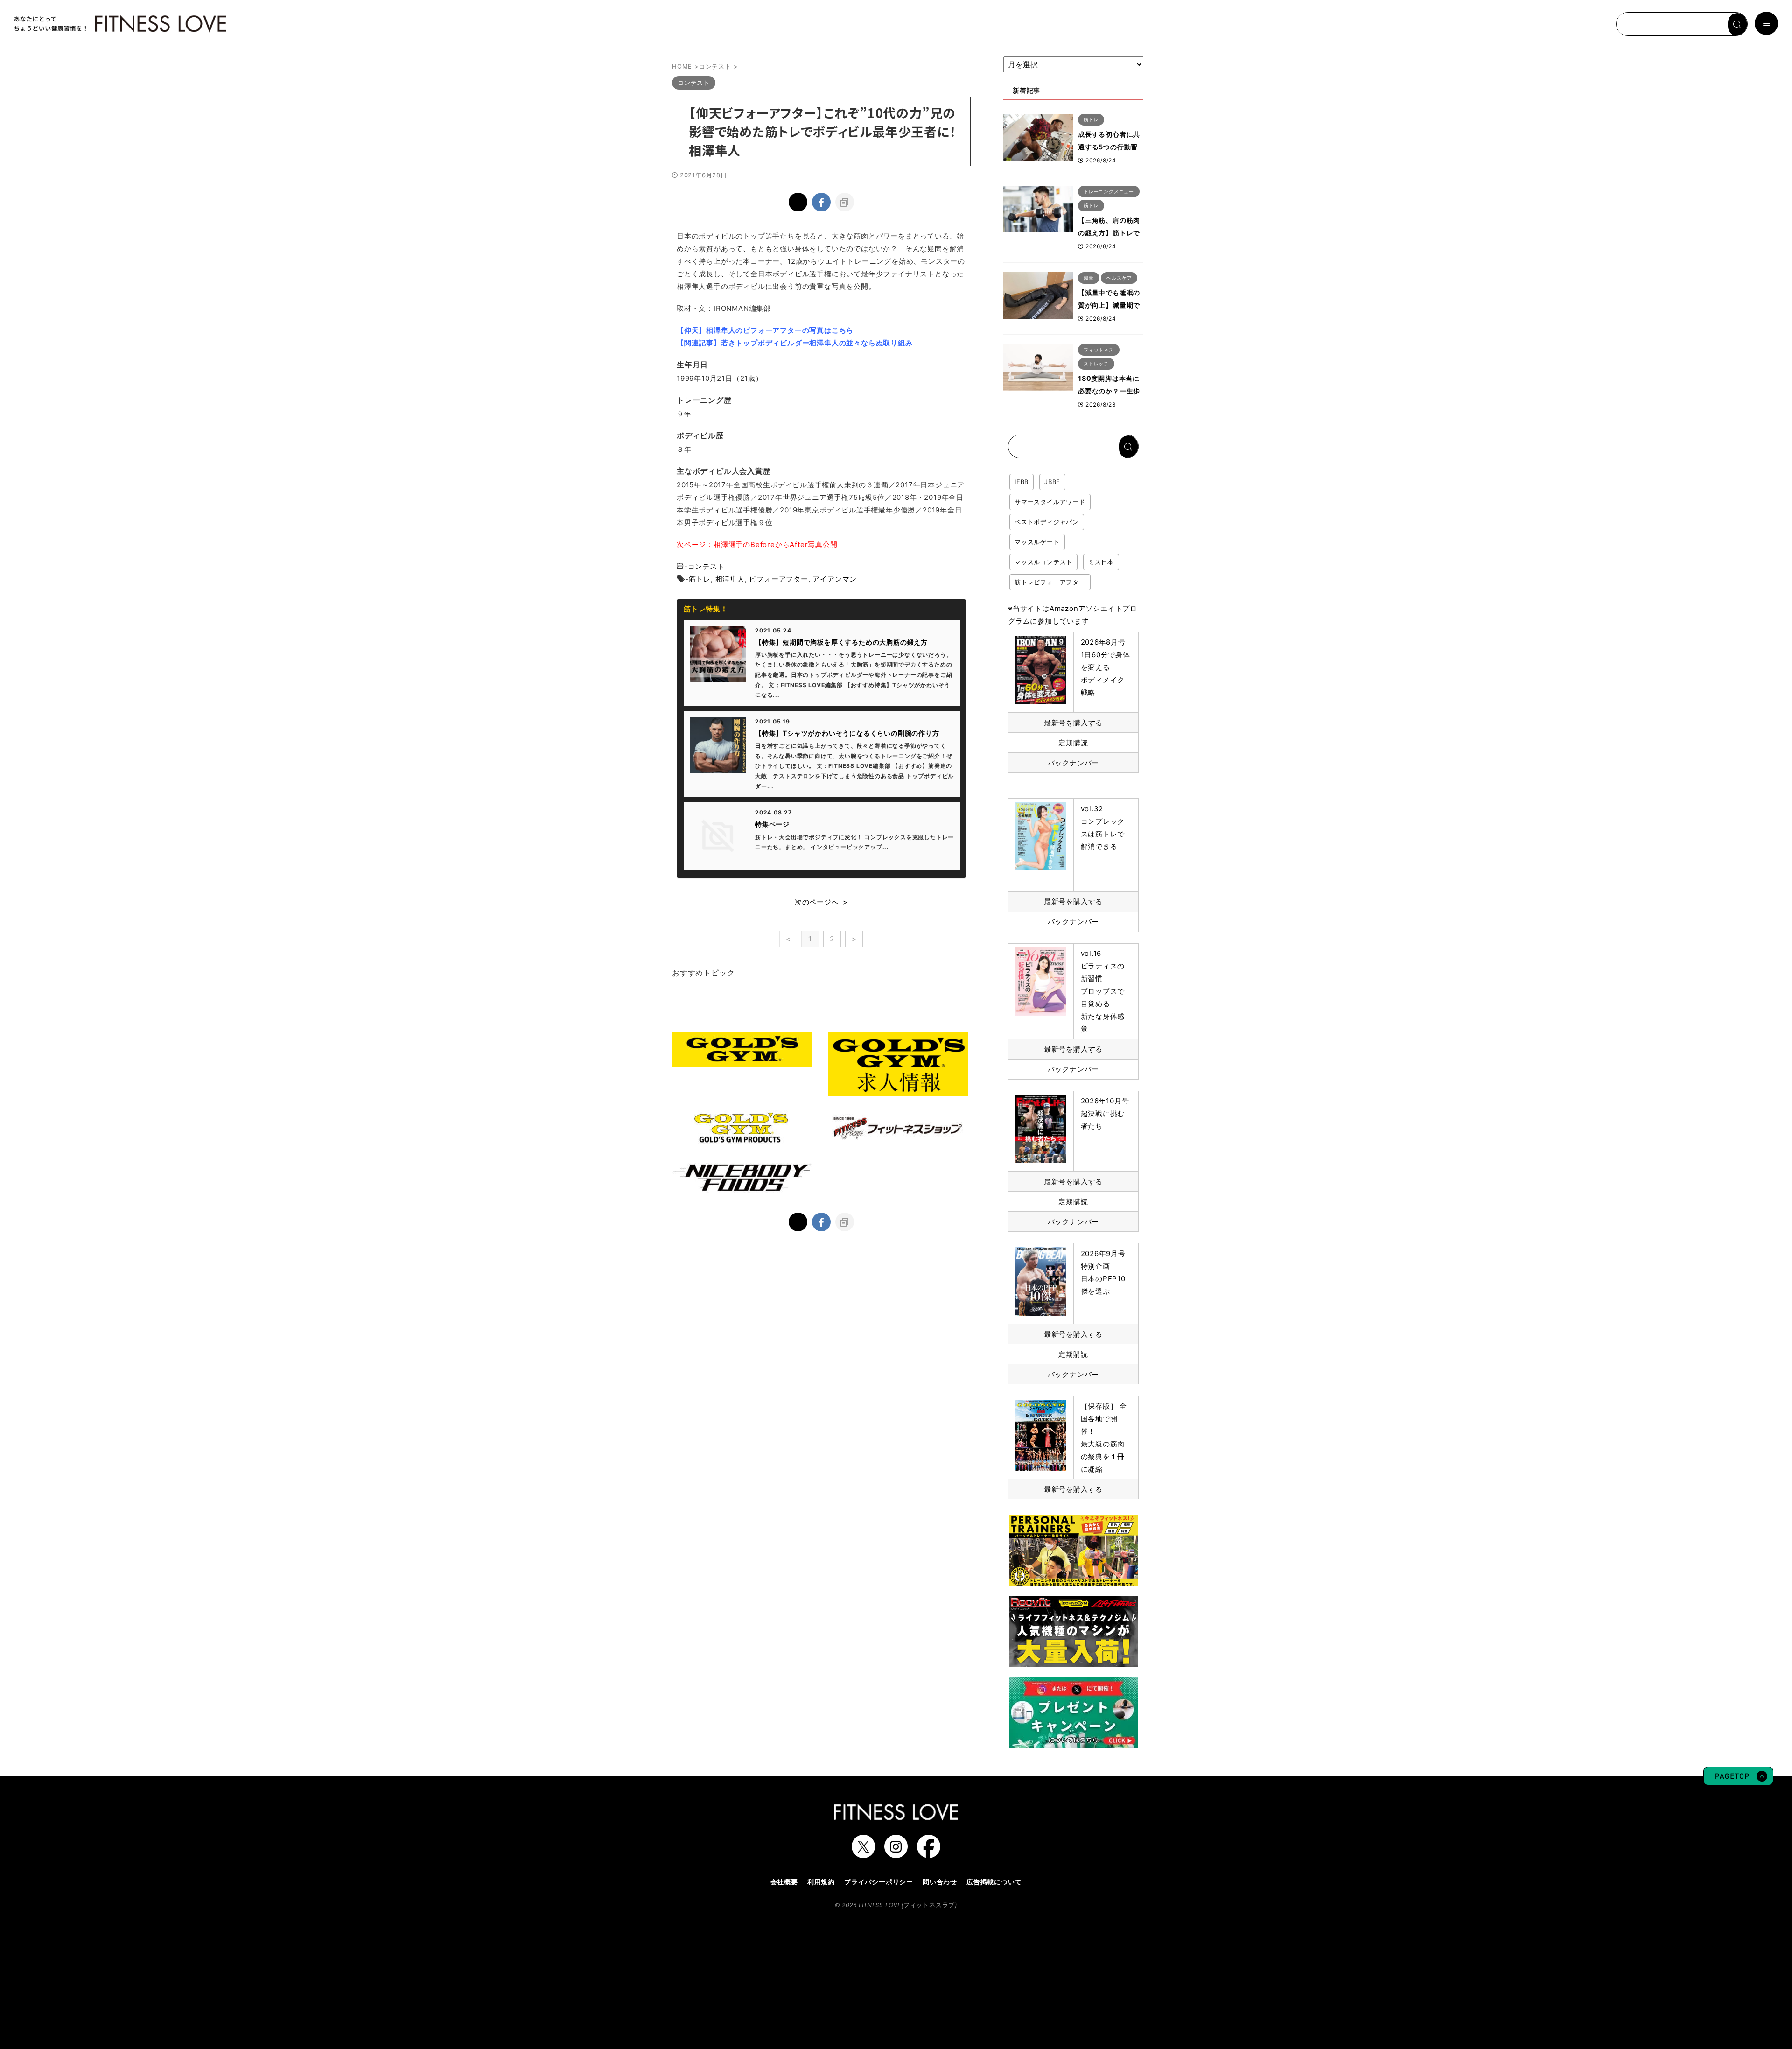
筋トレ (700, 579)
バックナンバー (1074, 763)
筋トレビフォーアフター (1050, 582)
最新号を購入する (1073, 723)
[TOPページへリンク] (119, 24)
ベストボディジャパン (1047, 522)
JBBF (1052, 482)
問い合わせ (940, 1882)
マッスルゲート (1037, 542)
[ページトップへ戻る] (1738, 1781)
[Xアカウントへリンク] (863, 1853)
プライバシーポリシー (879, 1882)
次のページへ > (821, 902)
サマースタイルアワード (1050, 502)
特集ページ (772, 824)
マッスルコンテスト (1043, 562)
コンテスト (706, 566)
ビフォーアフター (778, 579)
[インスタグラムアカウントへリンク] (896, 1853)
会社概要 (784, 1882)
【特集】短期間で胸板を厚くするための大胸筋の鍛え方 (841, 642)
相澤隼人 (730, 579)
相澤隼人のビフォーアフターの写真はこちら (780, 330)
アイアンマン (835, 579)
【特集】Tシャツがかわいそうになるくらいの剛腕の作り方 (847, 733)
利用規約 (821, 1882)
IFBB (1022, 482)
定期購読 (1073, 743)
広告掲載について (994, 1882)
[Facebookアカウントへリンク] (929, 1853)
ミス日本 (1101, 562)
